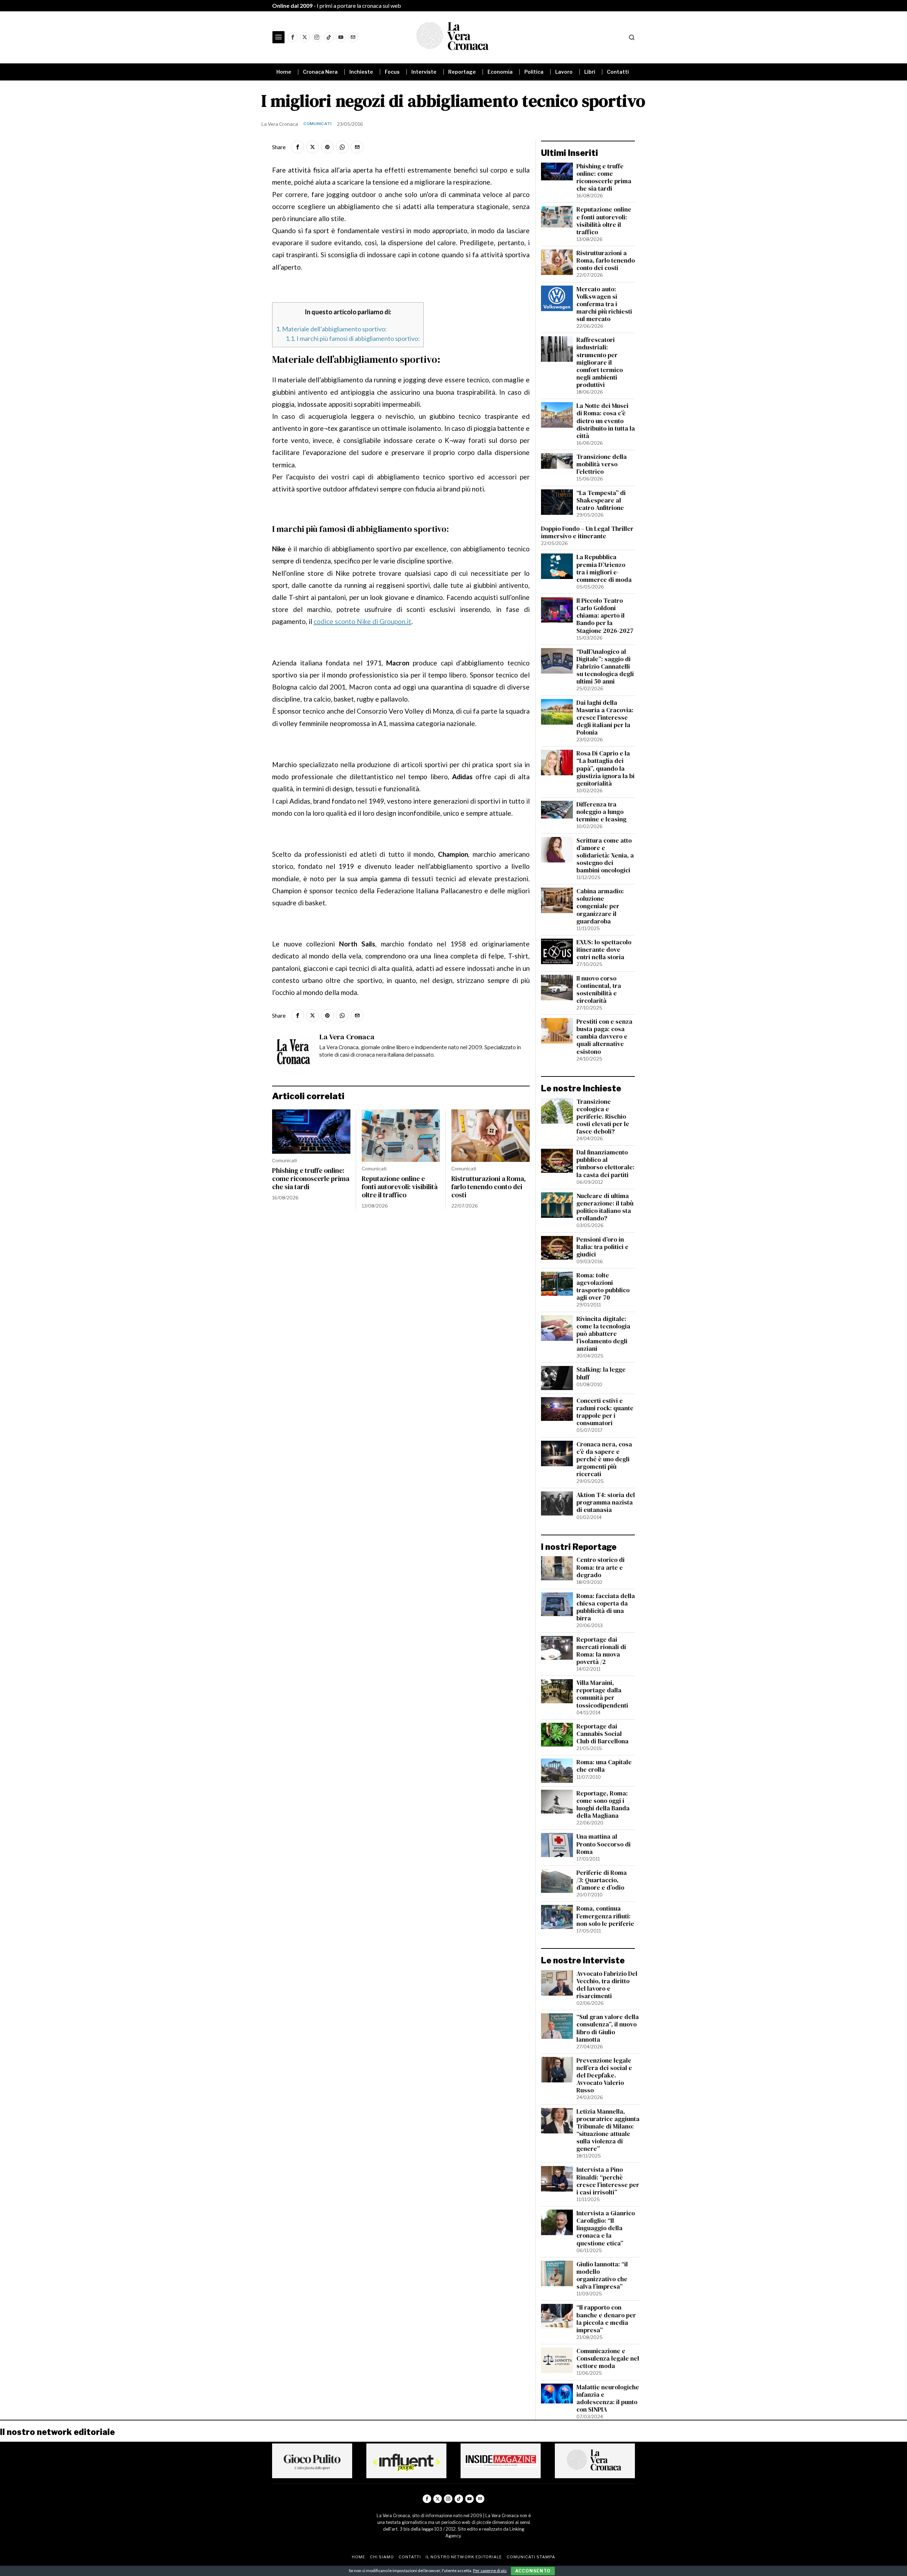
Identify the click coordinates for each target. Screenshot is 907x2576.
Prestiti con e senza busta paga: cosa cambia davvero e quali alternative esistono (604, 1037)
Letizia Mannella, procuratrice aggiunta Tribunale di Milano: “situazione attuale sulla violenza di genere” (608, 2130)
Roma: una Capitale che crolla (604, 1766)
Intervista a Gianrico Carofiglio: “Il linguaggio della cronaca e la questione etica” (606, 2228)
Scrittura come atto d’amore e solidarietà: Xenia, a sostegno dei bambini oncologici (605, 856)
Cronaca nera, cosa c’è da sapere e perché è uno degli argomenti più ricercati (604, 1459)
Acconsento (533, 2571)
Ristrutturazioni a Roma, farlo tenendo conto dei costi (489, 1187)
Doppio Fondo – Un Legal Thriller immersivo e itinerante (587, 533)
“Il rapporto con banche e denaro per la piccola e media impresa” (606, 2319)
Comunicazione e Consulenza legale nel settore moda (608, 2359)
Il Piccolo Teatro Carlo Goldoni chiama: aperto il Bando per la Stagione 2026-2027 (605, 616)
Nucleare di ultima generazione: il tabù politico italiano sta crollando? (605, 1207)
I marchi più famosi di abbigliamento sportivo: (353, 338)
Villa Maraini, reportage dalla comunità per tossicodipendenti (602, 1694)
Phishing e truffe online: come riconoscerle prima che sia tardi (311, 1179)
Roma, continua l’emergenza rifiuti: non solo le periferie (605, 1916)
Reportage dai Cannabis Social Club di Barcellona (602, 1734)
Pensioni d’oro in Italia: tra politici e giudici (602, 1247)
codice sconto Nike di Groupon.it (362, 621)
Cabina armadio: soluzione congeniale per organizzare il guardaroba (600, 906)
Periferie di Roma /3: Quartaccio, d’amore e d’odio (602, 1880)
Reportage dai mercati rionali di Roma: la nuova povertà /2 (601, 1651)
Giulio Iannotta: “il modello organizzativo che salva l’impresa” (602, 2276)
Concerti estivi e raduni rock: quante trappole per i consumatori (605, 1412)
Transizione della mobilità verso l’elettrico (602, 464)
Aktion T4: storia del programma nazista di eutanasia (606, 1503)
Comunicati (317, 124)
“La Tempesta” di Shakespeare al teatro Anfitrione (601, 500)
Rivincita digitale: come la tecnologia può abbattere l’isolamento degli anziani (603, 1334)
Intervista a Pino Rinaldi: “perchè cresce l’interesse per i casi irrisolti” (608, 2181)
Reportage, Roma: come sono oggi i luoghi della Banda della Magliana (603, 1805)
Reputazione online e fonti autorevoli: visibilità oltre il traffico (400, 1187)
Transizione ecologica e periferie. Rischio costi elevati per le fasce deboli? (603, 1117)
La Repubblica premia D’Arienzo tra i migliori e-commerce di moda (604, 568)
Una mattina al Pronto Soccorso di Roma (604, 1844)
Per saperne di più (490, 2571)
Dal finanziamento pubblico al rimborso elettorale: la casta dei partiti (605, 1164)
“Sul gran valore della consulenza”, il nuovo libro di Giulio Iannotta (608, 2028)
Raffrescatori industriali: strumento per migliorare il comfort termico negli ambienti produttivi (600, 362)
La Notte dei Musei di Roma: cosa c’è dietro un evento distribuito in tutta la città (606, 421)
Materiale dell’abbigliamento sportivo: (331, 329)
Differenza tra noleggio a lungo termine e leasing (601, 812)
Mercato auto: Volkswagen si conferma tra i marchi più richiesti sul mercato (604, 304)
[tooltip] (293, 37)
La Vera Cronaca (280, 124)
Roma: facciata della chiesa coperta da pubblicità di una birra (606, 1607)
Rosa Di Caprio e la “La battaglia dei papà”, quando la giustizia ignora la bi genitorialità (605, 769)
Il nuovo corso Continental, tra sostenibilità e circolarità (599, 990)
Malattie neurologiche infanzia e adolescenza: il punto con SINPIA (608, 2398)
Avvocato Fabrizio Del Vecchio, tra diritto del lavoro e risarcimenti (607, 1985)
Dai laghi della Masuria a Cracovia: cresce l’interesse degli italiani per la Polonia (605, 718)
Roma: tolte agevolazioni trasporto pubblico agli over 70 (603, 1287)
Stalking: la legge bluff (601, 1373)
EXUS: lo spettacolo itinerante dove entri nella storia (604, 950)
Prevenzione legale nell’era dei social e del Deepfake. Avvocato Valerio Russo (604, 2076)
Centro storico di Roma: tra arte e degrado (601, 1567)
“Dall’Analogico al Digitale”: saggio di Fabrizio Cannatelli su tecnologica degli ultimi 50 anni (605, 667)
